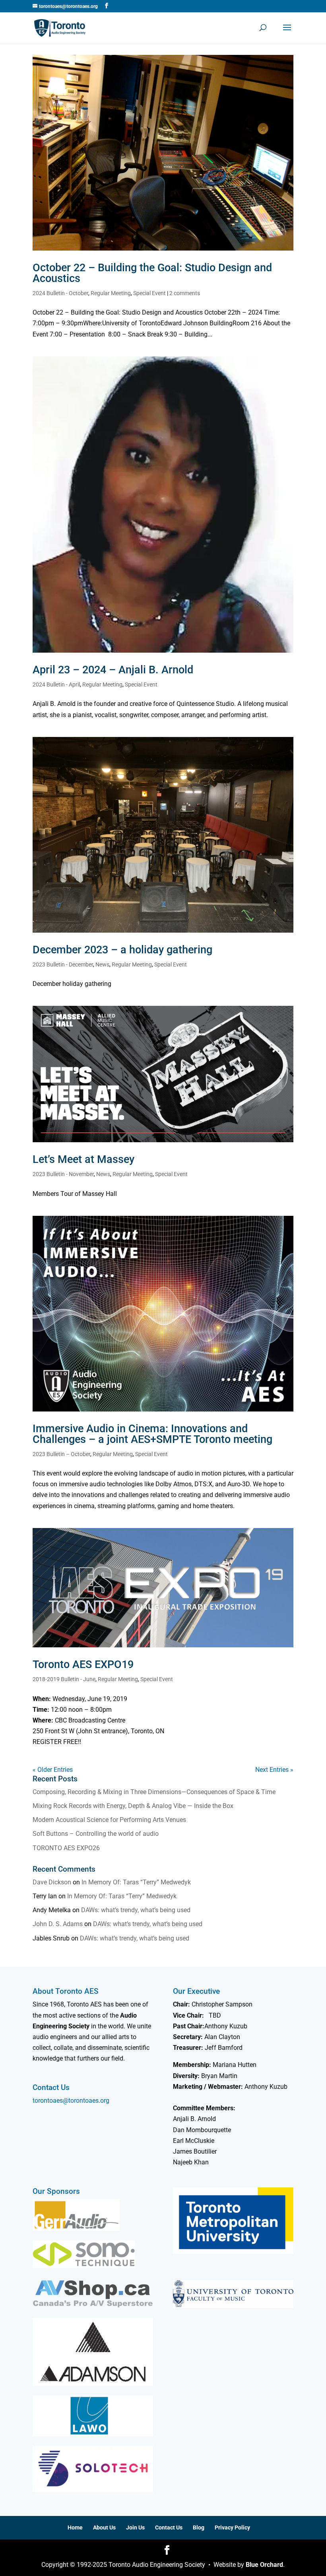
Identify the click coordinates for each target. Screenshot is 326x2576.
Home (75, 2527)
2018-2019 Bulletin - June (64, 1679)
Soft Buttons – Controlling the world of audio (96, 1834)
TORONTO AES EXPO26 (66, 1848)
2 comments (185, 293)
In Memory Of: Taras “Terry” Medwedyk (136, 1882)
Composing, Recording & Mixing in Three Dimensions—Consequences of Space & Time (154, 1792)
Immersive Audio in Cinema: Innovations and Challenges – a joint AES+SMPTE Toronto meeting (152, 1434)
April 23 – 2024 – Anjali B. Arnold (113, 670)
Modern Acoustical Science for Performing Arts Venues (109, 1820)
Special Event (149, 293)
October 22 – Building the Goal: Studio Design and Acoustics (152, 273)
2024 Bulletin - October (60, 293)
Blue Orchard (264, 2565)
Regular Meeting (111, 293)
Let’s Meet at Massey (83, 1159)
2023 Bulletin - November (63, 1174)
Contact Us (169, 2527)
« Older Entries (53, 1770)
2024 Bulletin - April (56, 684)
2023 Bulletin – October (61, 1454)
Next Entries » (274, 1770)
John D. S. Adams (58, 1924)
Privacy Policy (232, 2527)
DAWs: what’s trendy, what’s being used (136, 1910)
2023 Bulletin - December (63, 964)
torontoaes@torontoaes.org (71, 2101)
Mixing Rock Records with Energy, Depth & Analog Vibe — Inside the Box (133, 1806)
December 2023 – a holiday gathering (122, 950)
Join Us (135, 2527)
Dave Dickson (52, 1882)
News (102, 964)
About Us (104, 2527)
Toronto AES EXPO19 (83, 1664)
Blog (199, 2527)
